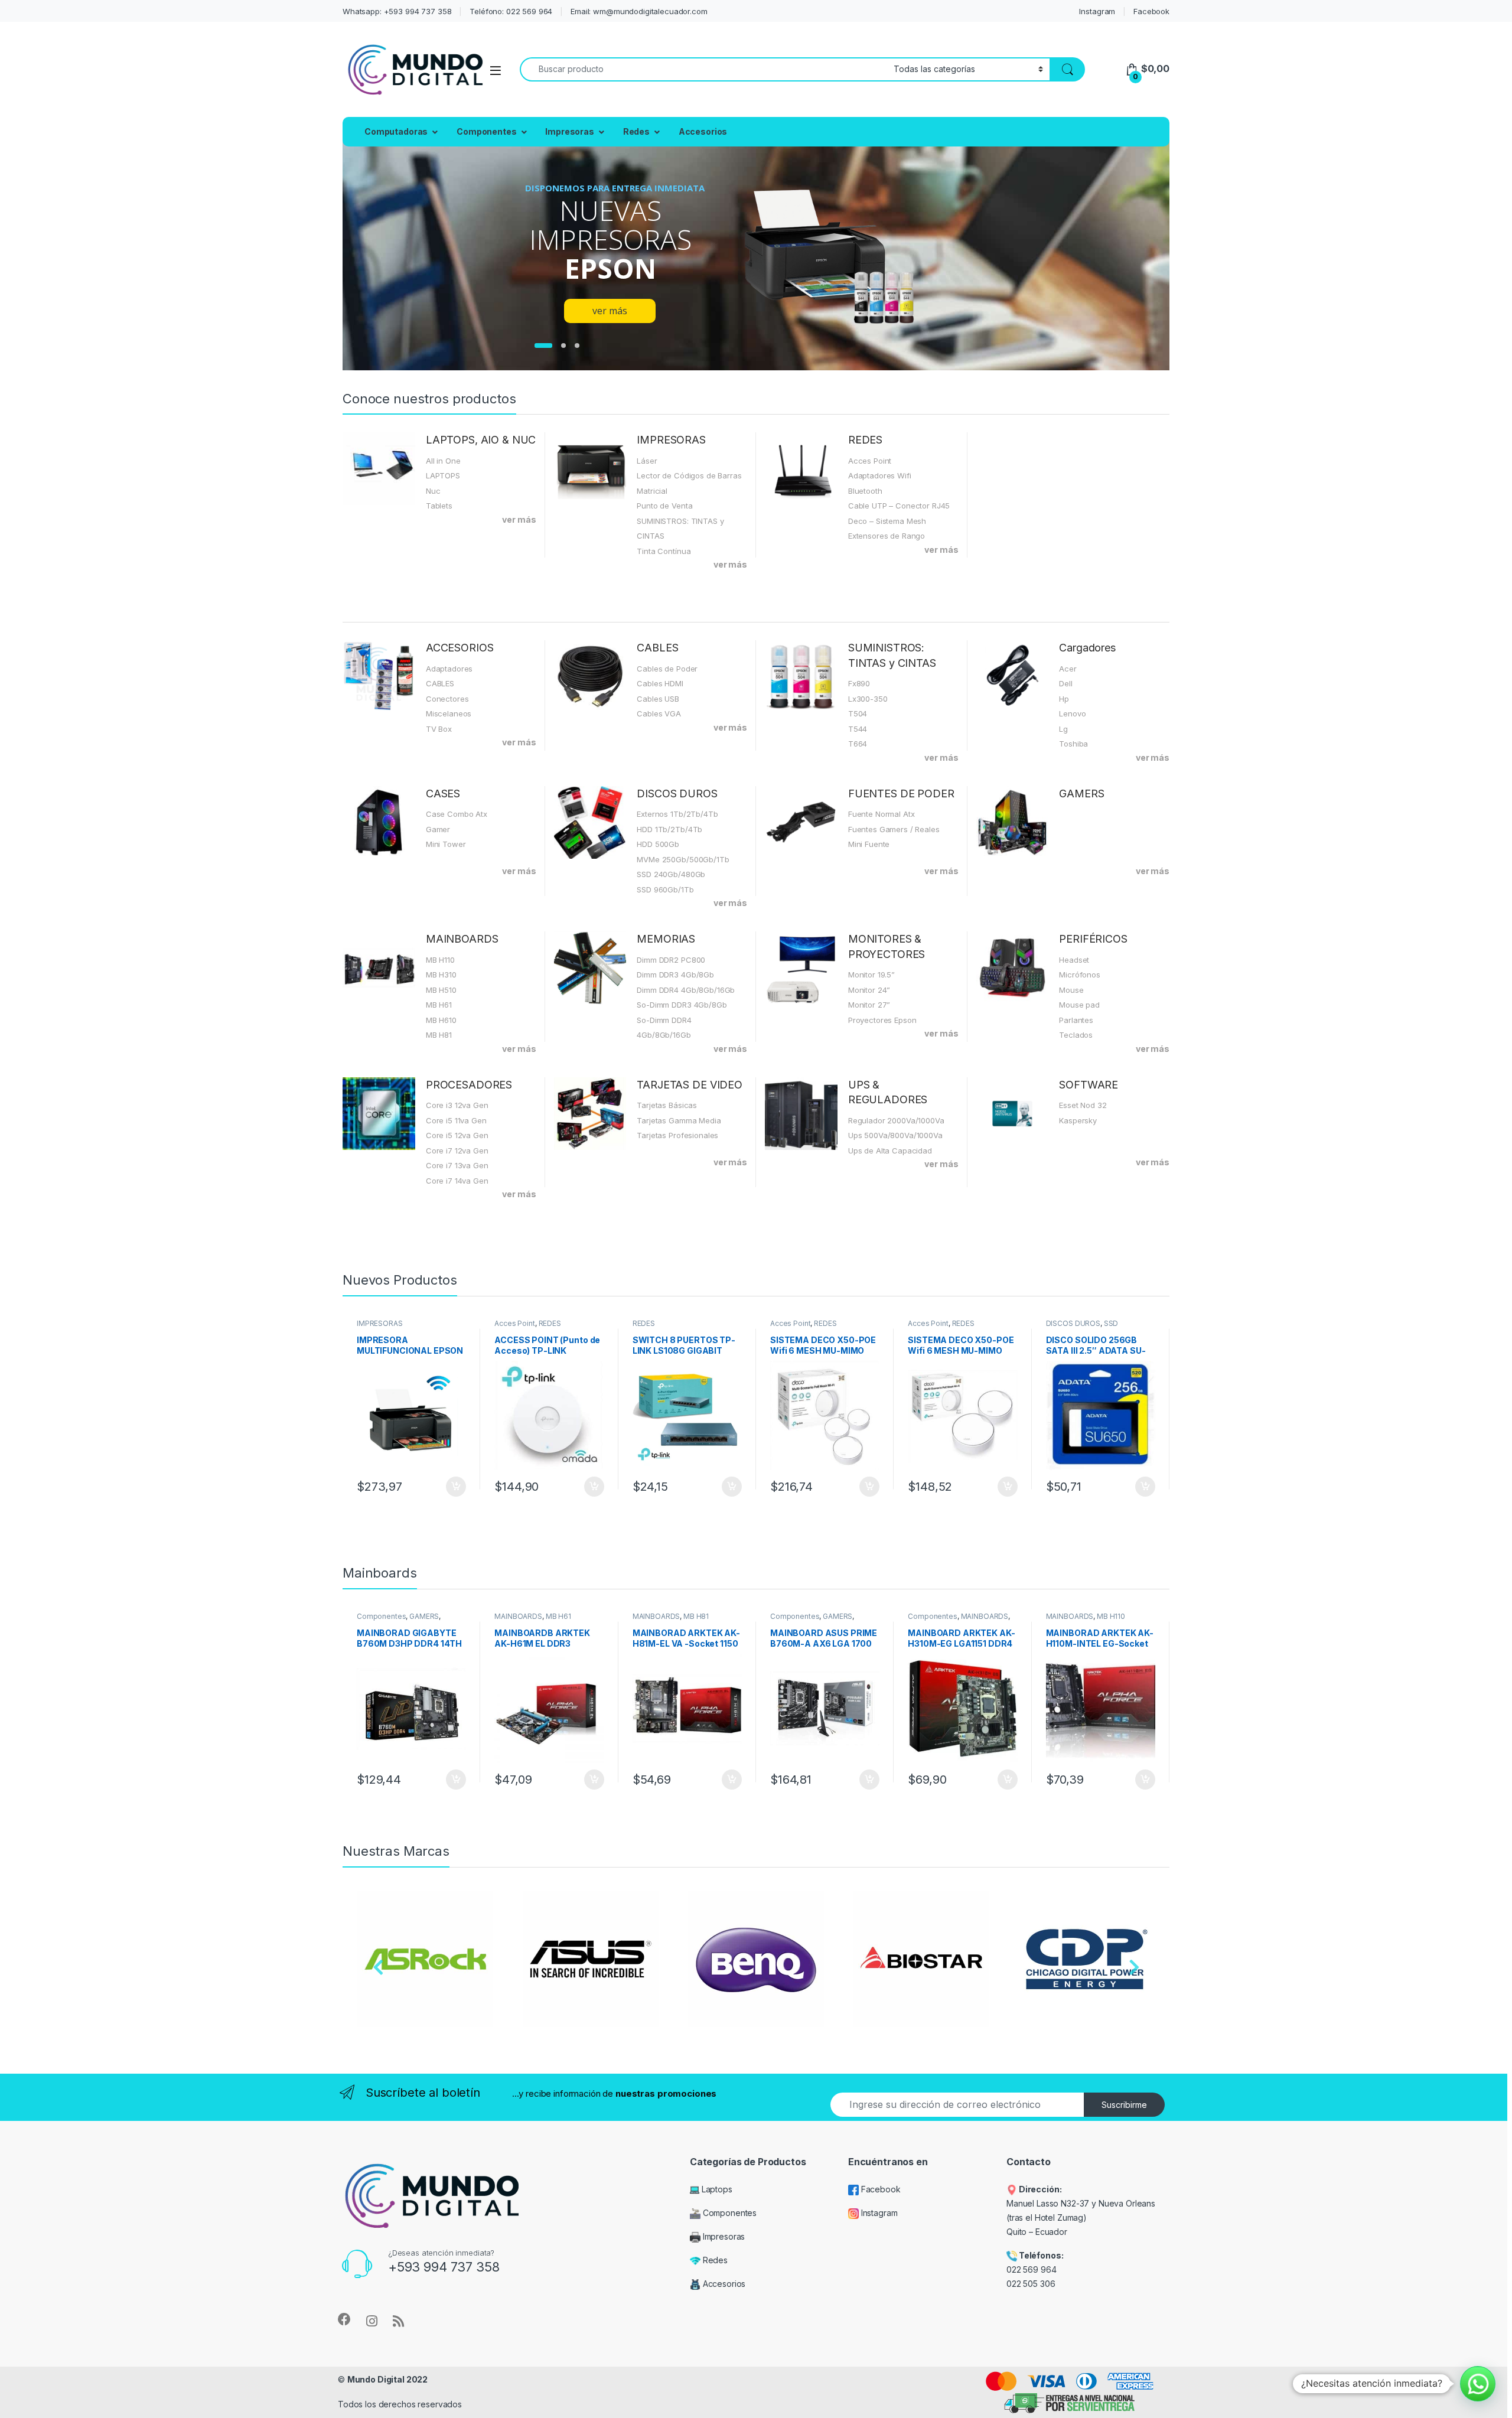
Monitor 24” (869, 990)
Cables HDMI (660, 683)
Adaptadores (449, 669)
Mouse (1071, 990)
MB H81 (439, 1035)
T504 (858, 713)
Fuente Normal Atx (882, 814)
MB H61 (439, 1005)
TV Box (439, 729)
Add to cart (456, 1487)
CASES (443, 793)
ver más (519, 519)
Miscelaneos (449, 713)
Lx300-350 (868, 699)
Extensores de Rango (887, 536)
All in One (443, 461)
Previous (378, 1970)
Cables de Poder (667, 669)
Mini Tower (446, 844)
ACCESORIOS (460, 648)
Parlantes (1076, 1020)
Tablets (439, 506)
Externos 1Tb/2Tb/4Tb (677, 814)
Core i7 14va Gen (457, 1181)
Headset (1074, 960)
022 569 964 (1031, 2269)
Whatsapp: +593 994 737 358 (397, 11)
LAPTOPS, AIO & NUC (481, 440)
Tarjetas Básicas (667, 1105)
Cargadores (1087, 648)
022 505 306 (1032, 2284)
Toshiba (1073, 744)
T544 (858, 729)
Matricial (652, 491)
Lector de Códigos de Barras (689, 475)
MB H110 (440, 960)
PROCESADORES (469, 1085)
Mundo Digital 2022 (387, 2379)
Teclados (1076, 1035)
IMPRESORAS (671, 440)
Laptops (716, 2189)
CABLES (440, 683)
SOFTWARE (1089, 1085)
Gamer (438, 829)
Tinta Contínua (664, 551)
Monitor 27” (869, 1005)
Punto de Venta (664, 506)
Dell (1065, 683)
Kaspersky (1078, 1120)
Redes (636, 131)
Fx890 (859, 683)
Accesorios (703, 131)
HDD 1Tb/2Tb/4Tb (669, 829)
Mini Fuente (869, 844)
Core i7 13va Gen (457, 1165)
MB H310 (441, 975)
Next (1134, 1970)
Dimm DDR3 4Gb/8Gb (675, 975)
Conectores (447, 699)
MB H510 (441, 990)
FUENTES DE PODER (901, 793)
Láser (647, 461)
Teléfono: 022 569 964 (511, 11)
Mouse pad (1079, 1005)
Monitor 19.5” (871, 975)
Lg (1063, 729)
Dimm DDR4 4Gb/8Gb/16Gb (686, 990)
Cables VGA (659, 713)
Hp (1064, 699)
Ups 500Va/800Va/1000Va (895, 1135)
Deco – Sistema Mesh (887, 521)
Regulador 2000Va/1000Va (896, 1120)
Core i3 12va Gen (457, 1105)
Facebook (1151, 11)
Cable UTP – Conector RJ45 (899, 506)
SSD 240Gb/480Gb (671, 874)
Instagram (1097, 11)
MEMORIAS (666, 939)
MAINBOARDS (462, 939)
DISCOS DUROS (677, 793)
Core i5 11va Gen (456, 1120)
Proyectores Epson (882, 1020)
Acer (1068, 669)
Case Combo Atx (457, 814)
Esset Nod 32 (1083, 1105)
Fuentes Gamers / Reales (894, 829)
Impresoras (570, 131)
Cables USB (658, 699)
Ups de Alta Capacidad (890, 1151)
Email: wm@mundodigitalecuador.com (639, 11)
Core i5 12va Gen (457, 1135)
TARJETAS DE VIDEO (690, 1085)
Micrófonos (1080, 975)
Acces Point (870, 461)
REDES (865, 440)
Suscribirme (1124, 2105)
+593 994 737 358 (444, 2267)
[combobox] (703, 69)
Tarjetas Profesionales (677, 1135)
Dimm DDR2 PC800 (671, 960)
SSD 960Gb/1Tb (665, 889)
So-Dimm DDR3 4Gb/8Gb (682, 1005)
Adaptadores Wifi (880, 475)
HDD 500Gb (658, 844)
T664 (858, 744)
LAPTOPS (443, 475)
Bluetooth (865, 491)
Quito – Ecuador (1037, 2232)
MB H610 (441, 1020)
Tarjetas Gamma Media (679, 1120)
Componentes (486, 131)
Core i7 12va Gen (457, 1151)
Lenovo (1072, 713)
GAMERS (1081, 793)
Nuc (433, 491)
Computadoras (396, 131)
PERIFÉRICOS (1093, 939)
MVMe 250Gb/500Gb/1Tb (683, 859)
